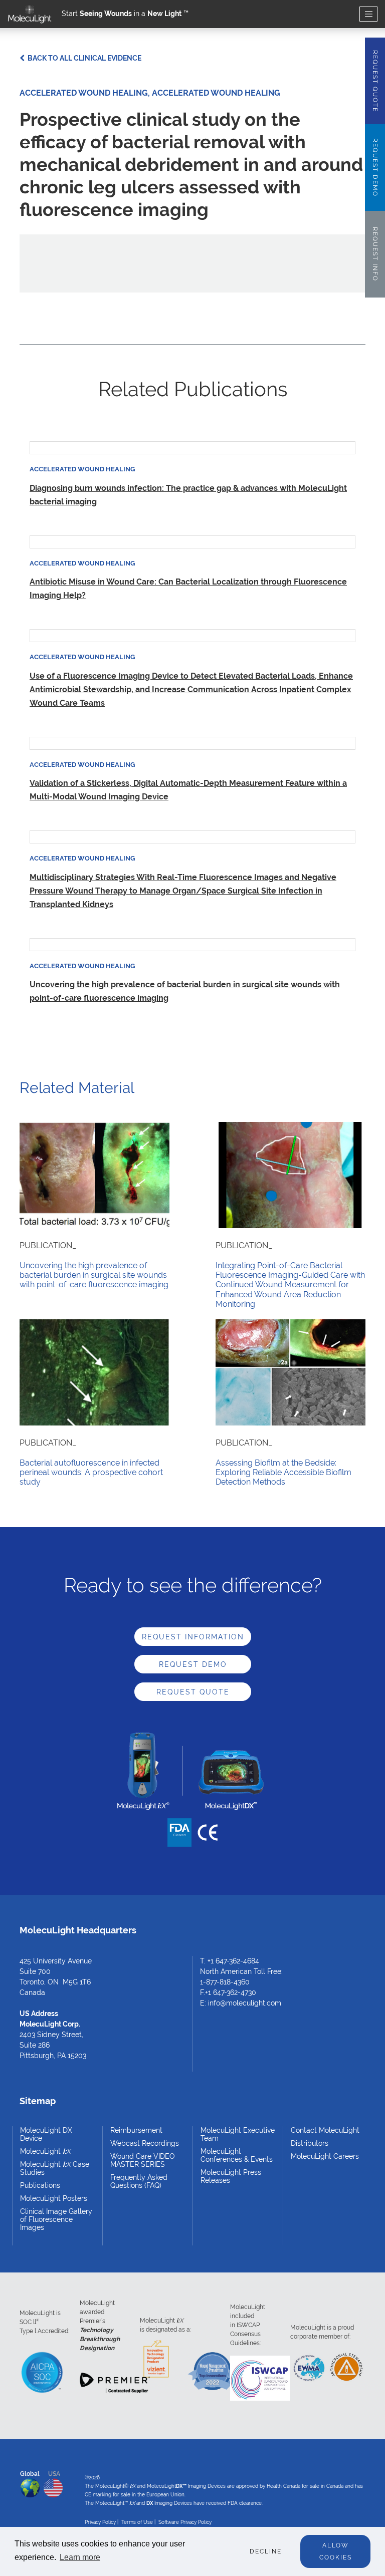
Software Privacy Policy (185, 2522)
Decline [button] (266, 2551)
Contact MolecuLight (325, 2130)
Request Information (193, 1637)
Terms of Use (137, 2522)
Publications (40, 2185)
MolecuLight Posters (54, 2198)
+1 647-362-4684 (233, 1961)
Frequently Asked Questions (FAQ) (139, 2181)
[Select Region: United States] (53, 2486)
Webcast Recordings (145, 2143)
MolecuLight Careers (325, 2156)
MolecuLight (45, 2151)
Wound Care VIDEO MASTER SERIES (143, 2160)
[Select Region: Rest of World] (30, 2486)
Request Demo (193, 1664)
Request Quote (193, 1692)
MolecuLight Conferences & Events (237, 2155)
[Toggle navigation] (368, 14)
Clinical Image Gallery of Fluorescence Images (56, 2219)
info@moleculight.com (245, 2003)
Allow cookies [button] (336, 2551)
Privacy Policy (100, 2522)
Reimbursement (136, 2130)
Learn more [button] (80, 2557)
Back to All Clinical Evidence (83, 58)
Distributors (310, 2143)
